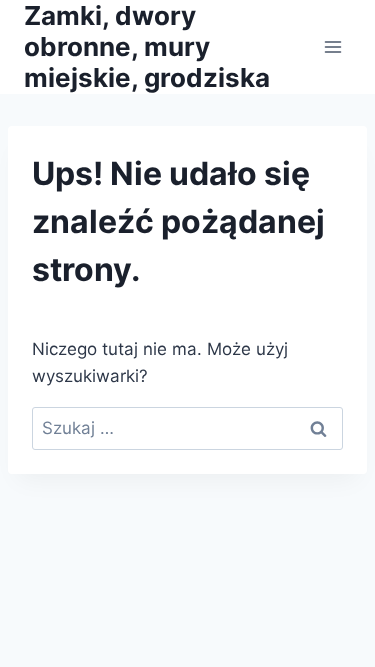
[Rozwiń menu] (332, 46)
